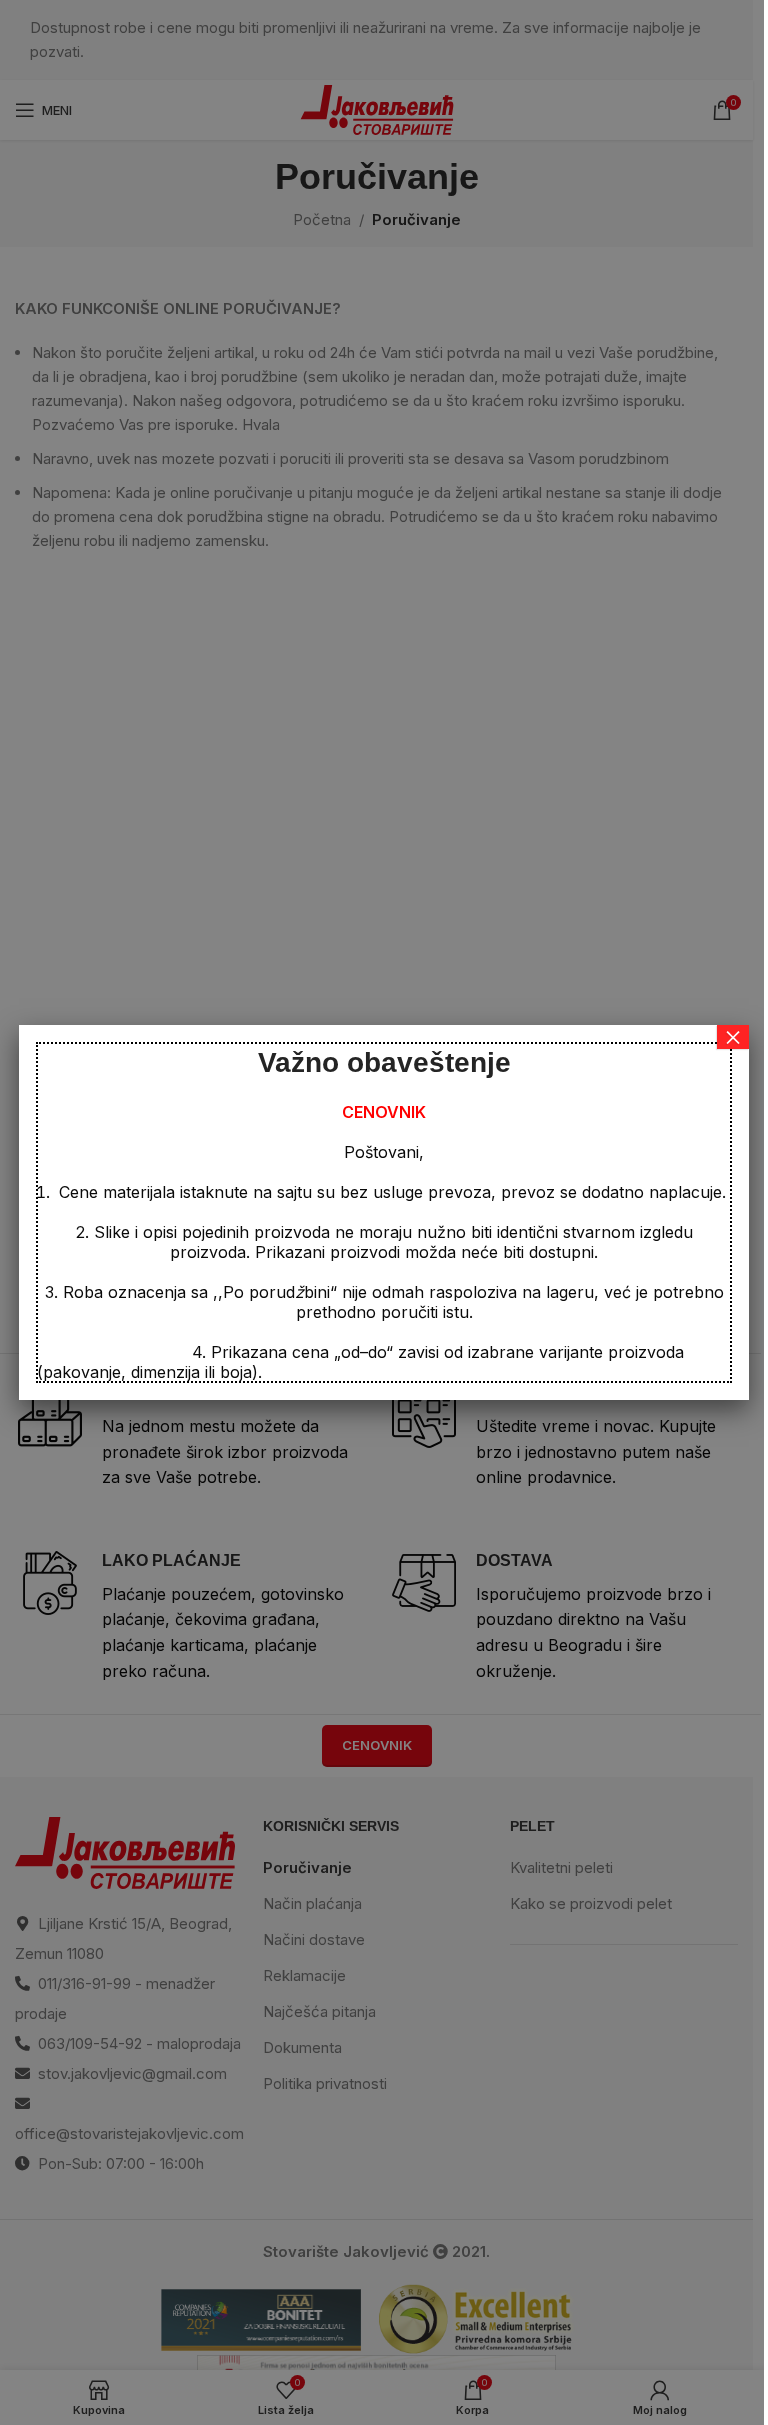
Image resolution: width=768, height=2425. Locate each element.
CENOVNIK (384, 1112)
